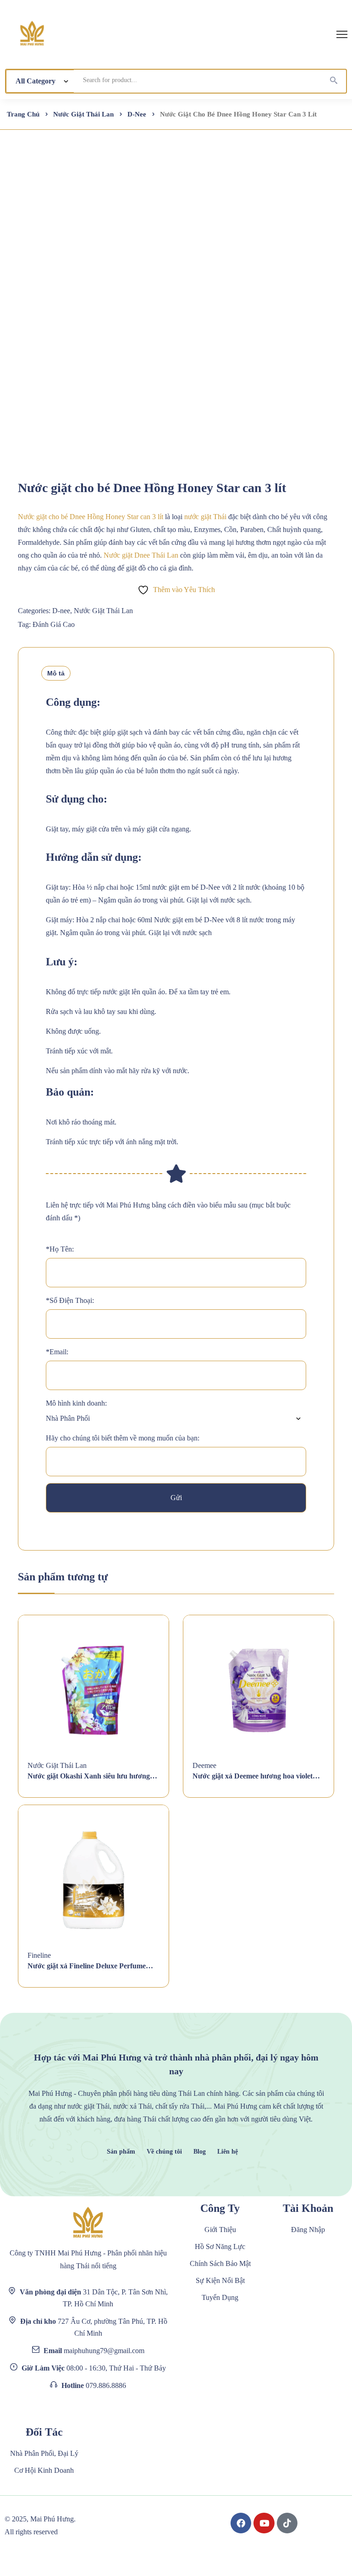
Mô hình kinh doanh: (76, 1403)
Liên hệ (228, 2152)
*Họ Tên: (60, 1249)
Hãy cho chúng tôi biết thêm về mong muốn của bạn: (123, 1438)
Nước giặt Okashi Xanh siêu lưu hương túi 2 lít (89, 1776)
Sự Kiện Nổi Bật (220, 2280)
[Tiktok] (287, 2523)
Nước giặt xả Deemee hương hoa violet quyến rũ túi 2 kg (253, 1776)
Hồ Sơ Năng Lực (220, 2246)
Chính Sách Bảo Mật (220, 2263)
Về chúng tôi (164, 2152)
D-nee (137, 114)
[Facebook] (241, 2523)
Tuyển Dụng (220, 2297)
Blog (200, 2152)
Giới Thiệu (220, 2230)
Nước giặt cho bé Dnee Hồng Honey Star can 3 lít (91, 517)
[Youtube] (264, 2523)
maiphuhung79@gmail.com (104, 2351)
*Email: (57, 1352)
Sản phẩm (121, 2152)
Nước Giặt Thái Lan (83, 114)
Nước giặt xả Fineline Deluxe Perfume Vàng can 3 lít (87, 1966)
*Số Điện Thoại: (70, 1300)
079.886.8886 (106, 2385)
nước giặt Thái (205, 517)
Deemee (204, 1765)
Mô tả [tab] (56, 673)
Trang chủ (23, 114)
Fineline (39, 1955)
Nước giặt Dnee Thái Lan (140, 555)
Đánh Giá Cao (54, 624)
